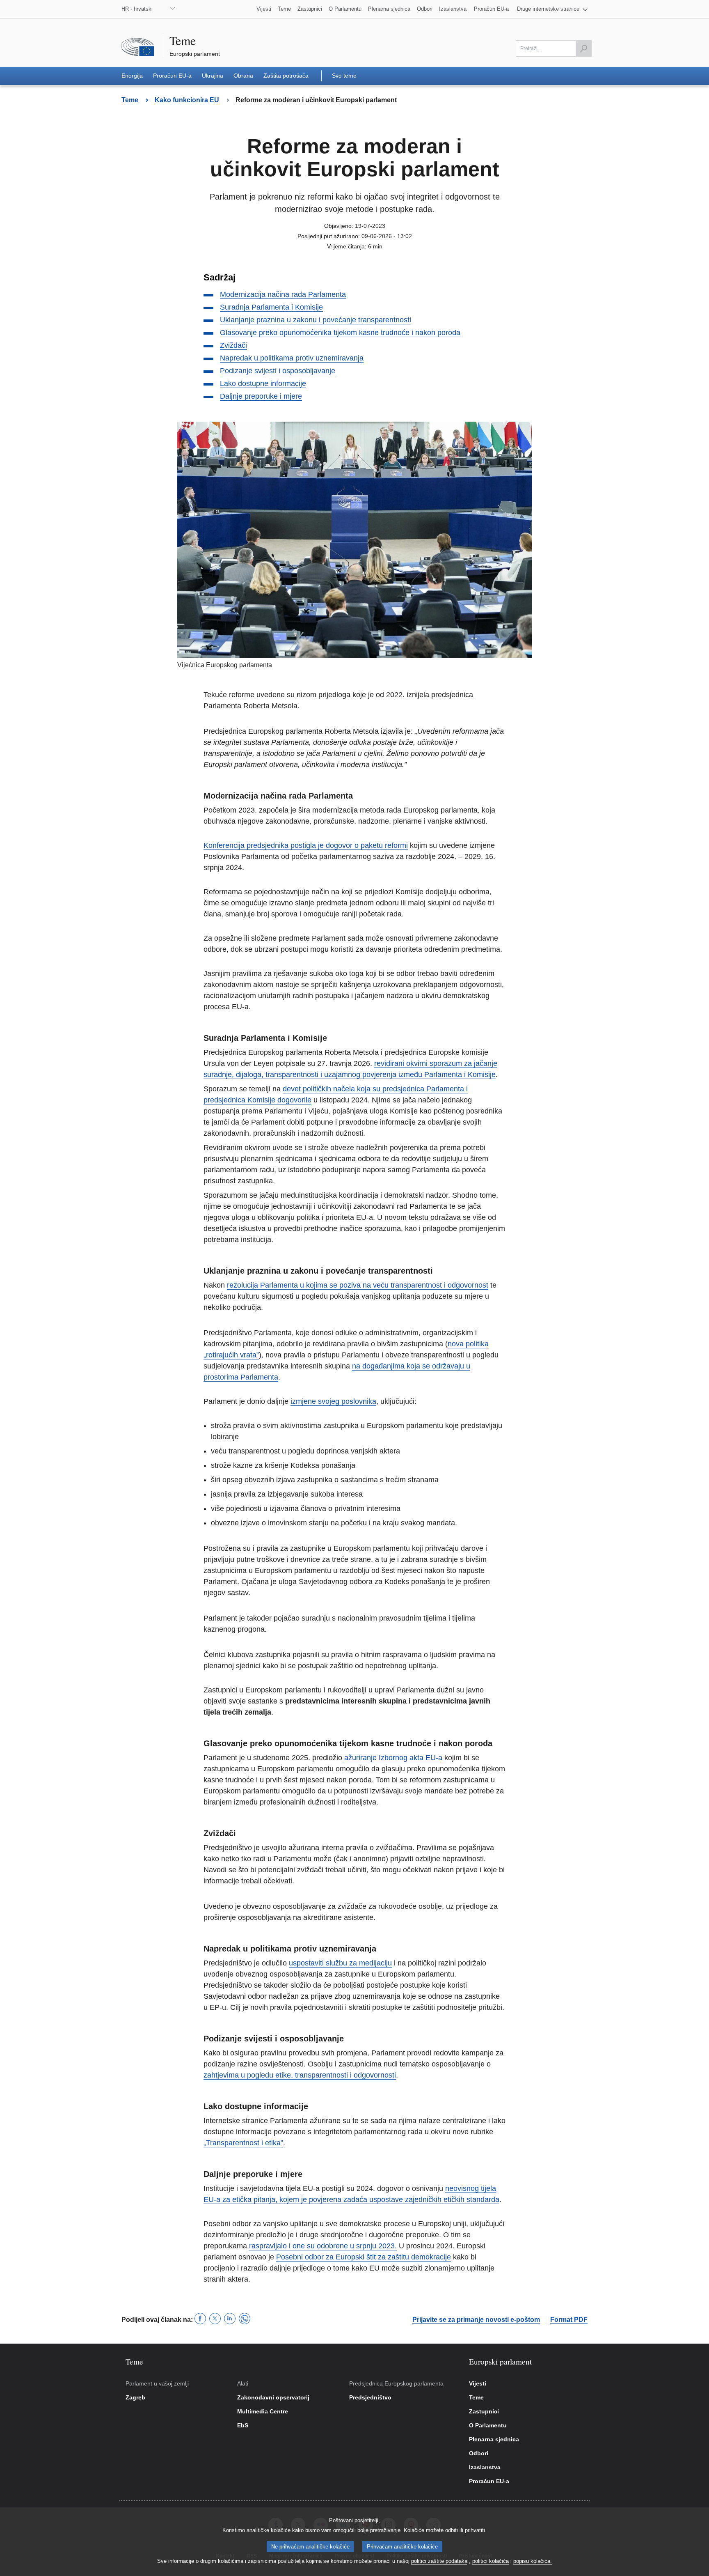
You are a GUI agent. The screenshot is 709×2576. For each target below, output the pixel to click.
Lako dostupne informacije (263, 383)
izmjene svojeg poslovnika (333, 1401)
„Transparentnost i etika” (243, 2143)
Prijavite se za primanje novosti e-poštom (476, 2320)
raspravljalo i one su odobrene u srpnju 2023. (323, 2246)
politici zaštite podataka (439, 2561)
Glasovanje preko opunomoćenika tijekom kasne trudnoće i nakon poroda (340, 333)
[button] (552, 9)
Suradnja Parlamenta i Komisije (271, 307)
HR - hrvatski (137, 9)
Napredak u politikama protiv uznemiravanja (292, 358)
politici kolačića (491, 2561)
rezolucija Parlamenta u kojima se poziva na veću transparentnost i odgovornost (358, 1285)
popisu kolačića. (533, 2561)
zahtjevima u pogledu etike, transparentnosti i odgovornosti (300, 2075)
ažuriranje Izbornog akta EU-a (393, 1758)
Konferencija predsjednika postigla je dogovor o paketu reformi (306, 845)
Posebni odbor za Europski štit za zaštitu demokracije (364, 2257)
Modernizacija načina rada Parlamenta (283, 294)
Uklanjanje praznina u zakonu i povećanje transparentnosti (316, 320)
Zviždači (233, 345)
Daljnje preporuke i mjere (261, 396)
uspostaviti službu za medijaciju (340, 1963)
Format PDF (569, 2320)
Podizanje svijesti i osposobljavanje (278, 371)
